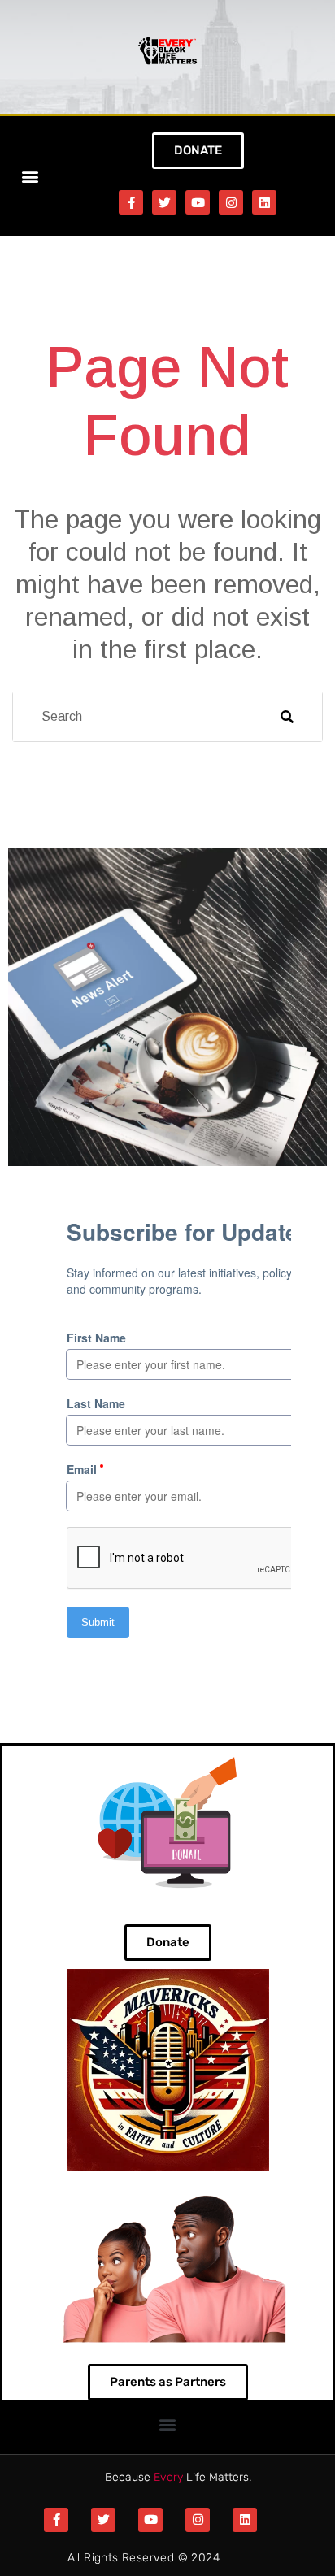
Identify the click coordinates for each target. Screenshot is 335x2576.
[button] (30, 176)
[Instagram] (231, 202)
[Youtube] (198, 202)
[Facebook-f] (131, 202)
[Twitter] (164, 202)
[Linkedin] (264, 202)
